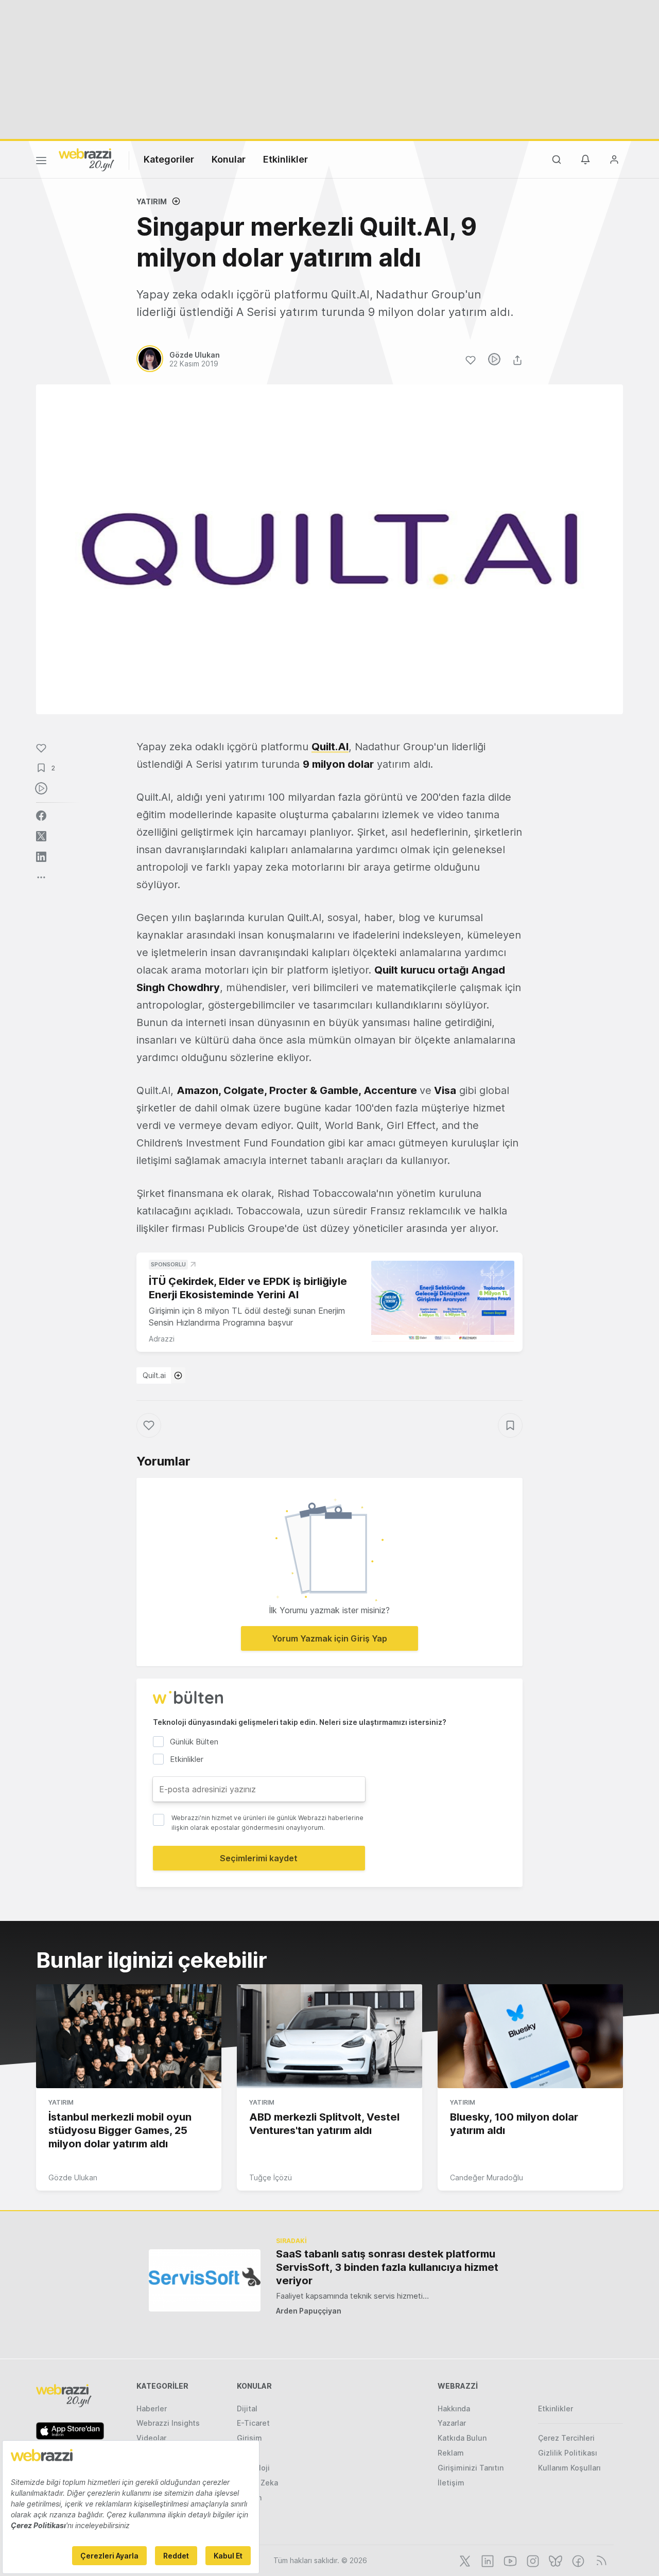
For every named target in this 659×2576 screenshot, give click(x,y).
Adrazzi (162, 1339)
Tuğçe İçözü (271, 2177)
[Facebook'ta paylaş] (41, 816)
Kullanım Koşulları (569, 2468)
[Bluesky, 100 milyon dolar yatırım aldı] (530, 2036)
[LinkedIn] (487, 2560)
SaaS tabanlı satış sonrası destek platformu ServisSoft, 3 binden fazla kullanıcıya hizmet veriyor (387, 2267)
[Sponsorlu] (443, 1301)
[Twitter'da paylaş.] (41, 836)
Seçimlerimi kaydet (259, 1858)
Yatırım (152, 201)
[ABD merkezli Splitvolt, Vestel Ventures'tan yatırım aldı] (329, 2036)
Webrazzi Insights (168, 2423)
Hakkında (454, 2409)
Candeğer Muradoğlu (487, 2177)
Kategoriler (169, 159)
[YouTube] (509, 2560)
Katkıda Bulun (462, 2438)
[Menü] (41, 162)
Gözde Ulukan (73, 2177)
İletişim (451, 2483)
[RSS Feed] (600, 2560)
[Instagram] (532, 2560)
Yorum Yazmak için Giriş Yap (329, 1638)
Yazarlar (452, 2423)
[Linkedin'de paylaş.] (41, 857)
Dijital (247, 2409)
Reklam (451, 2453)
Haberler (152, 2409)
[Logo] (86, 159)
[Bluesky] (554, 2560)
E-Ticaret (253, 2423)
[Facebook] (577, 2560)
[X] (464, 2560)
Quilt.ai (154, 1375)
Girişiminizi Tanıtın (471, 2468)
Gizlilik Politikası (568, 2453)
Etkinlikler (285, 159)
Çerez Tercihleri (566, 2438)
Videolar (151, 2438)
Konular (229, 159)
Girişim (249, 2438)
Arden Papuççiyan (309, 2311)
